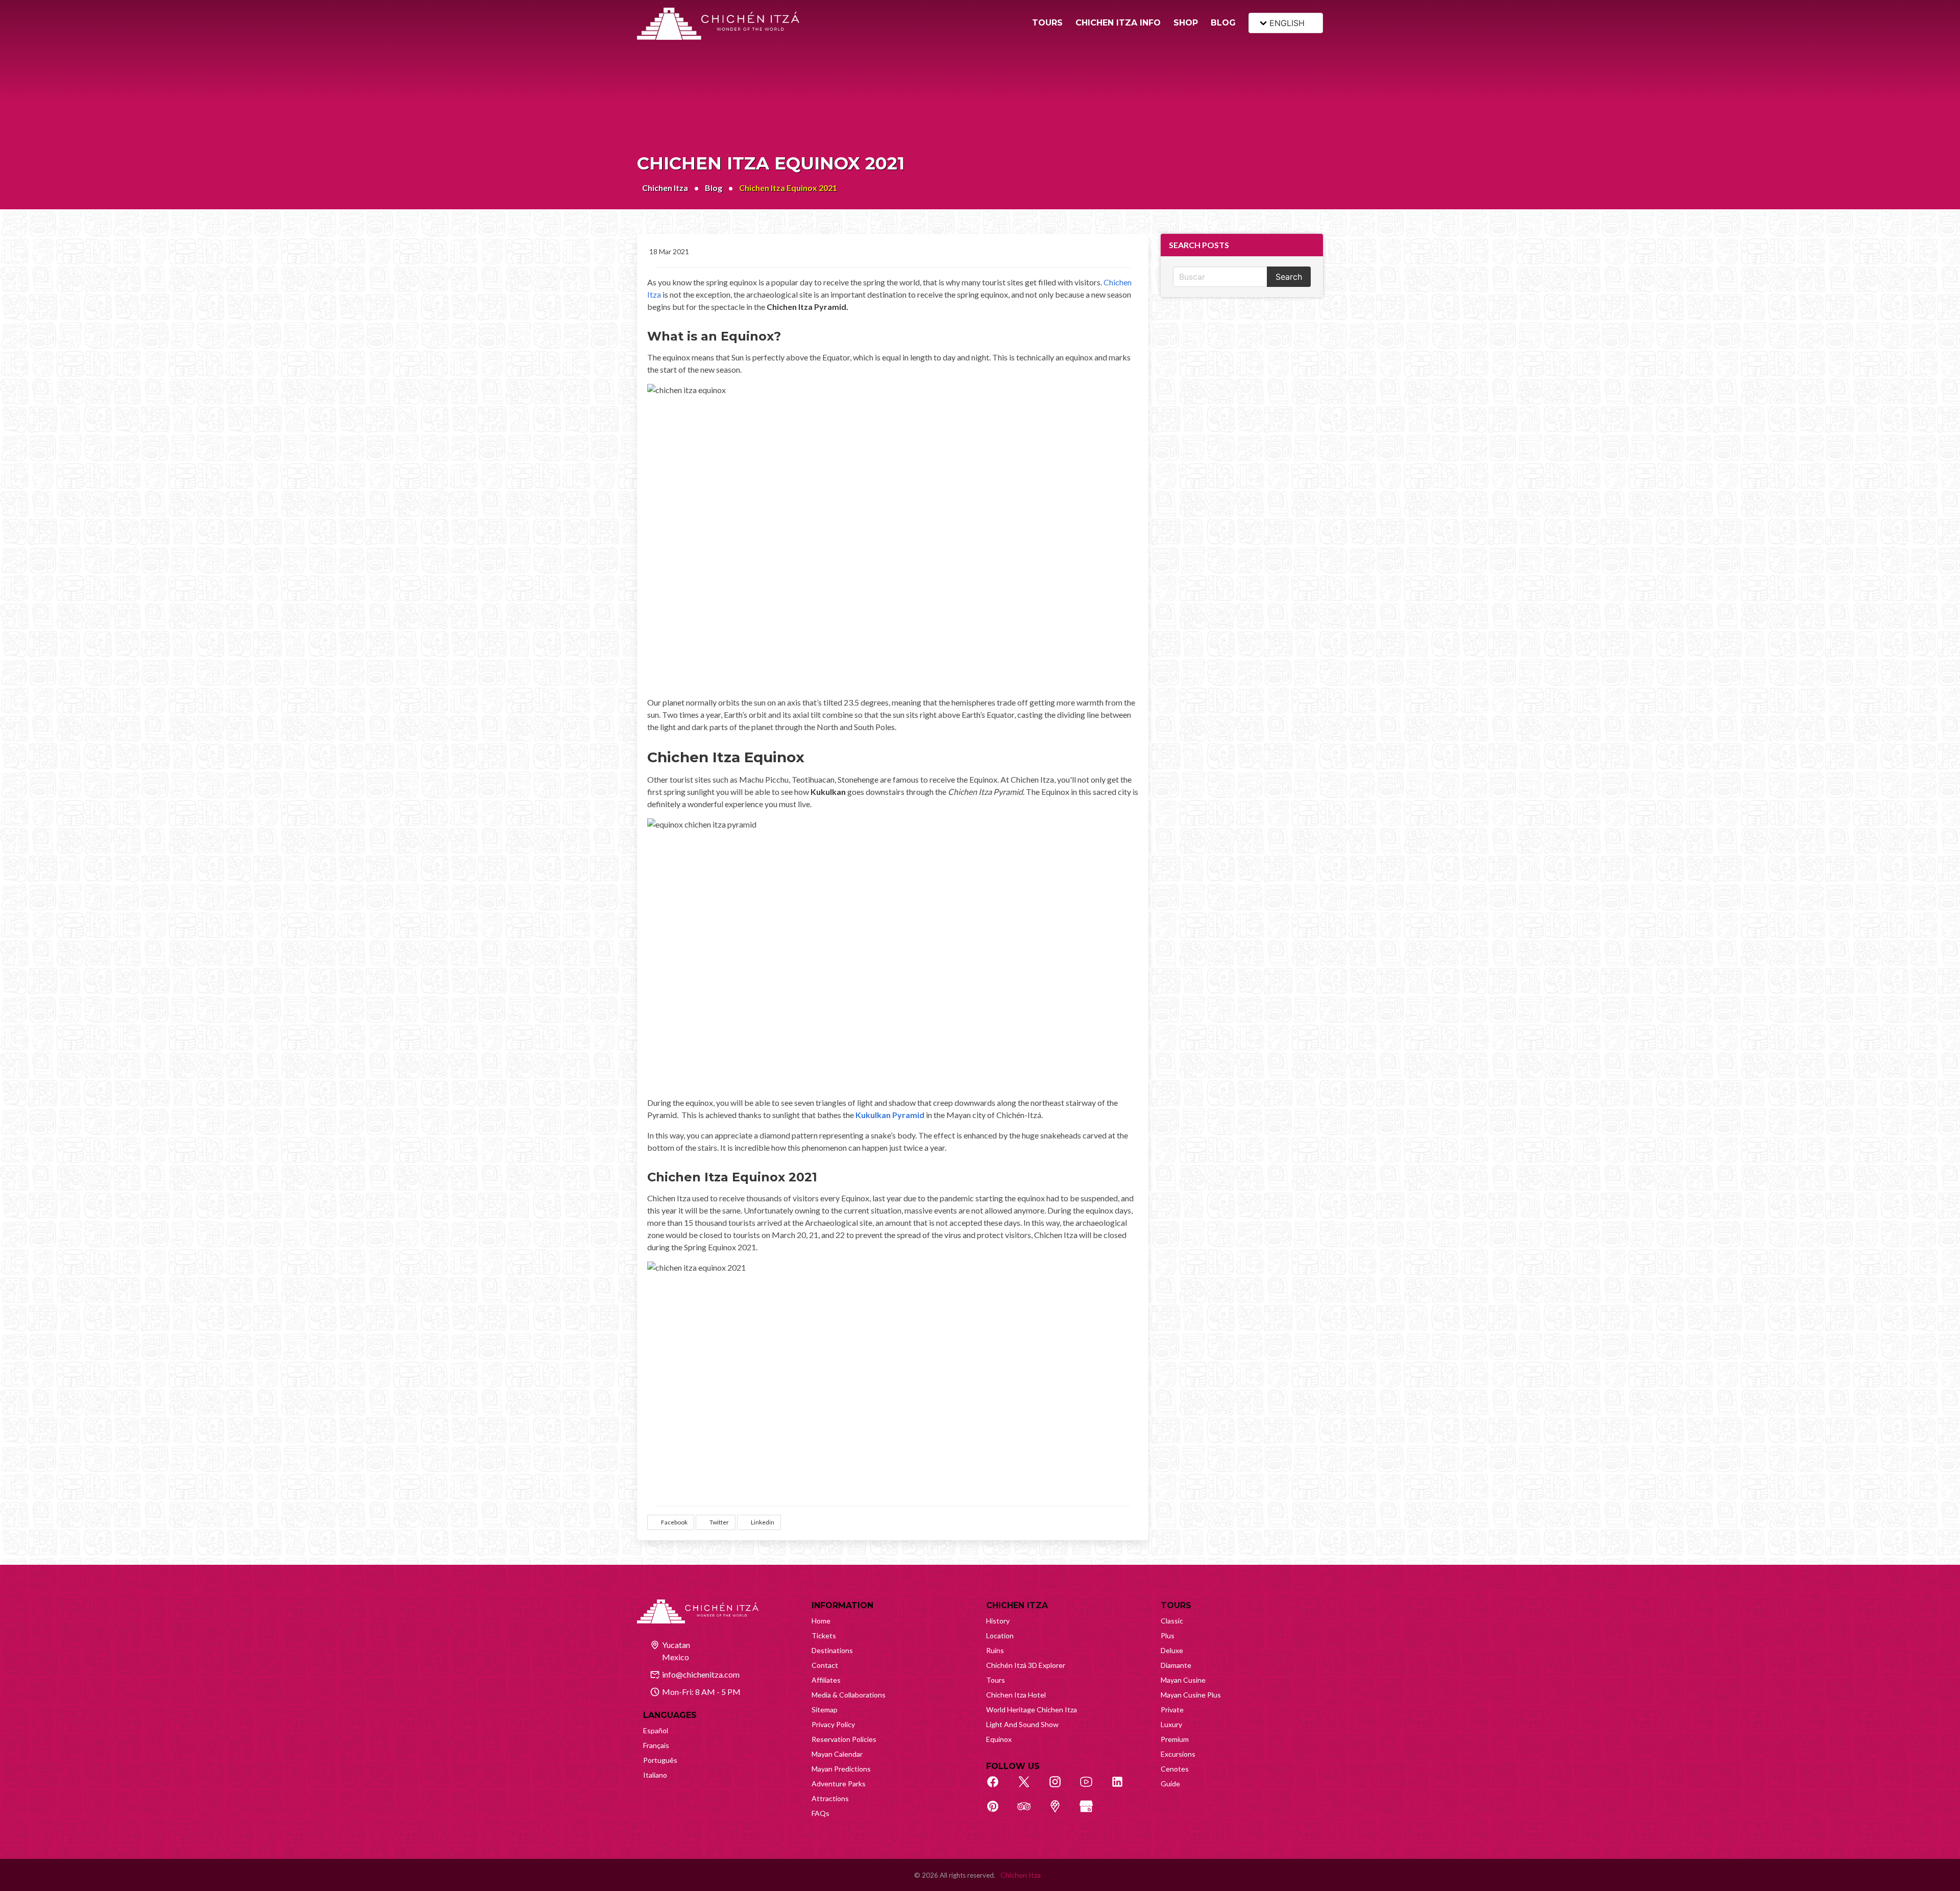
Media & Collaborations (849, 1695)
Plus (1168, 1635)
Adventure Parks (839, 1784)
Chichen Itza (665, 188)
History (998, 1621)
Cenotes (1175, 1769)
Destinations (832, 1650)
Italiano (655, 1775)
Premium (1175, 1739)
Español (656, 1730)
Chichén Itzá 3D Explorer (1026, 1665)
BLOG (1223, 23)
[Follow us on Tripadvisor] (1030, 1812)
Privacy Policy (833, 1724)
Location (1000, 1635)
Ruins (995, 1650)
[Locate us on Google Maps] (1061, 1812)
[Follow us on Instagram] (1061, 1787)
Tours (996, 1680)
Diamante (1176, 1665)
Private (1172, 1710)
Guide (1170, 1784)
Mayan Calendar (837, 1754)
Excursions (1178, 1754)
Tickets (824, 1635)
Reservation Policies (844, 1739)
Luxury (1171, 1724)
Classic (1172, 1621)
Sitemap (825, 1710)
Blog (714, 188)
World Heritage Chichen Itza (1032, 1710)
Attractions (830, 1798)
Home (821, 1621)
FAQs (820, 1813)
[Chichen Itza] (718, 24)
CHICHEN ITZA (1017, 1605)
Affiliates (826, 1680)
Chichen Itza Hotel (1016, 1695)
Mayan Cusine (1183, 1680)
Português (660, 1760)
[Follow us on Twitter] (1030, 1787)
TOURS (1047, 23)
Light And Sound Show (1022, 1724)
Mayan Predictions (841, 1769)
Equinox (999, 1739)
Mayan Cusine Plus (1191, 1695)
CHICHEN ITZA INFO (1118, 23)
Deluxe (1172, 1650)
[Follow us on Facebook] (998, 1787)
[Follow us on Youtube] (1092, 1787)
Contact (825, 1665)
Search (1289, 277)
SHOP (1186, 23)
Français (656, 1745)
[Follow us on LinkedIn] (1123, 1787)
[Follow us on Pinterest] (998, 1812)
